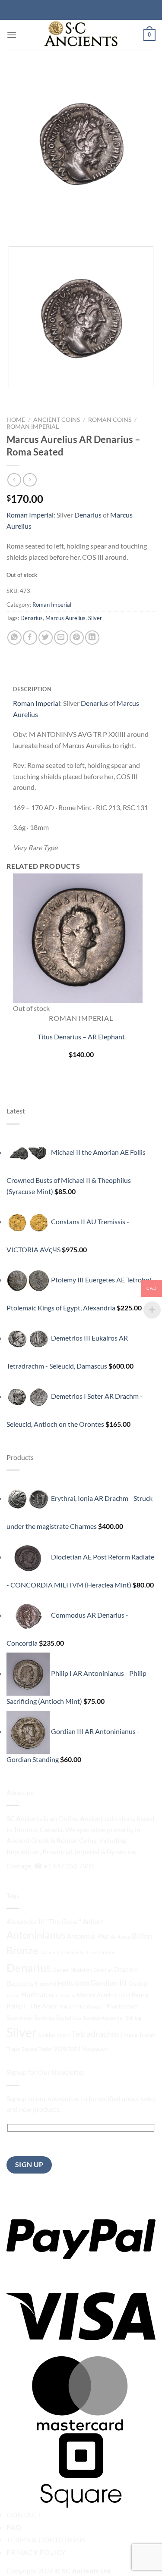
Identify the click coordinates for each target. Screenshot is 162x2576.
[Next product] (14, 480)
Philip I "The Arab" (32, 2006)
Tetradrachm (95, 2034)
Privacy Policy (36, 2552)
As (113, 1937)
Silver (95, 618)
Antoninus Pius (88, 1936)
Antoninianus (36, 1935)
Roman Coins (110, 420)
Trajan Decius (22, 2049)
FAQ (14, 2527)
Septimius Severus (31, 2017)
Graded (138, 1984)
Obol (124, 1995)
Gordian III (109, 1983)
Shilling (133, 2018)
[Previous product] (30, 480)
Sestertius (69, 2018)
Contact (24, 2515)
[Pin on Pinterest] (77, 638)
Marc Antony (62, 1995)
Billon (142, 1936)
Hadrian (34, 1995)
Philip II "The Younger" (82, 2007)
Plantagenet (122, 2006)
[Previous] (15, 224)
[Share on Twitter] (46, 638)
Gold (82, 1983)
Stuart (64, 2035)
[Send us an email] (118, 1864)
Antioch (94, 1921)
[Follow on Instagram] (102, 1864)
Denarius (89, 515)
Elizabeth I (45, 1984)
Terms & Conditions (46, 2540)
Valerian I (67, 2048)
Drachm (126, 1969)
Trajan (147, 2035)
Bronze (22, 1951)
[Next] (39, 224)
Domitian (103, 1970)
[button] (12, 35)
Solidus (47, 2035)
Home (16, 420)
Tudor (45, 2049)
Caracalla (50, 1952)
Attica (124, 1937)
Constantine (101, 1952)
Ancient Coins (57, 420)
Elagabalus (20, 1984)
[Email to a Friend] (61, 638)
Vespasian (95, 2048)
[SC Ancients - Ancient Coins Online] (81, 35)
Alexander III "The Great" (44, 1921)
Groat (13, 1995)
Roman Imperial (33, 427)
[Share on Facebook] (30, 638)
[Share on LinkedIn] (92, 638)
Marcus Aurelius (65, 618)
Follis (65, 1983)
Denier (61, 1970)
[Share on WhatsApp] (14, 638)
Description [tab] (32, 689)
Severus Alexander (103, 2018)
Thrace (129, 2035)
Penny (140, 1995)
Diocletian (81, 1970)
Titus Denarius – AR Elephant (81, 1037)
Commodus (74, 1952)
